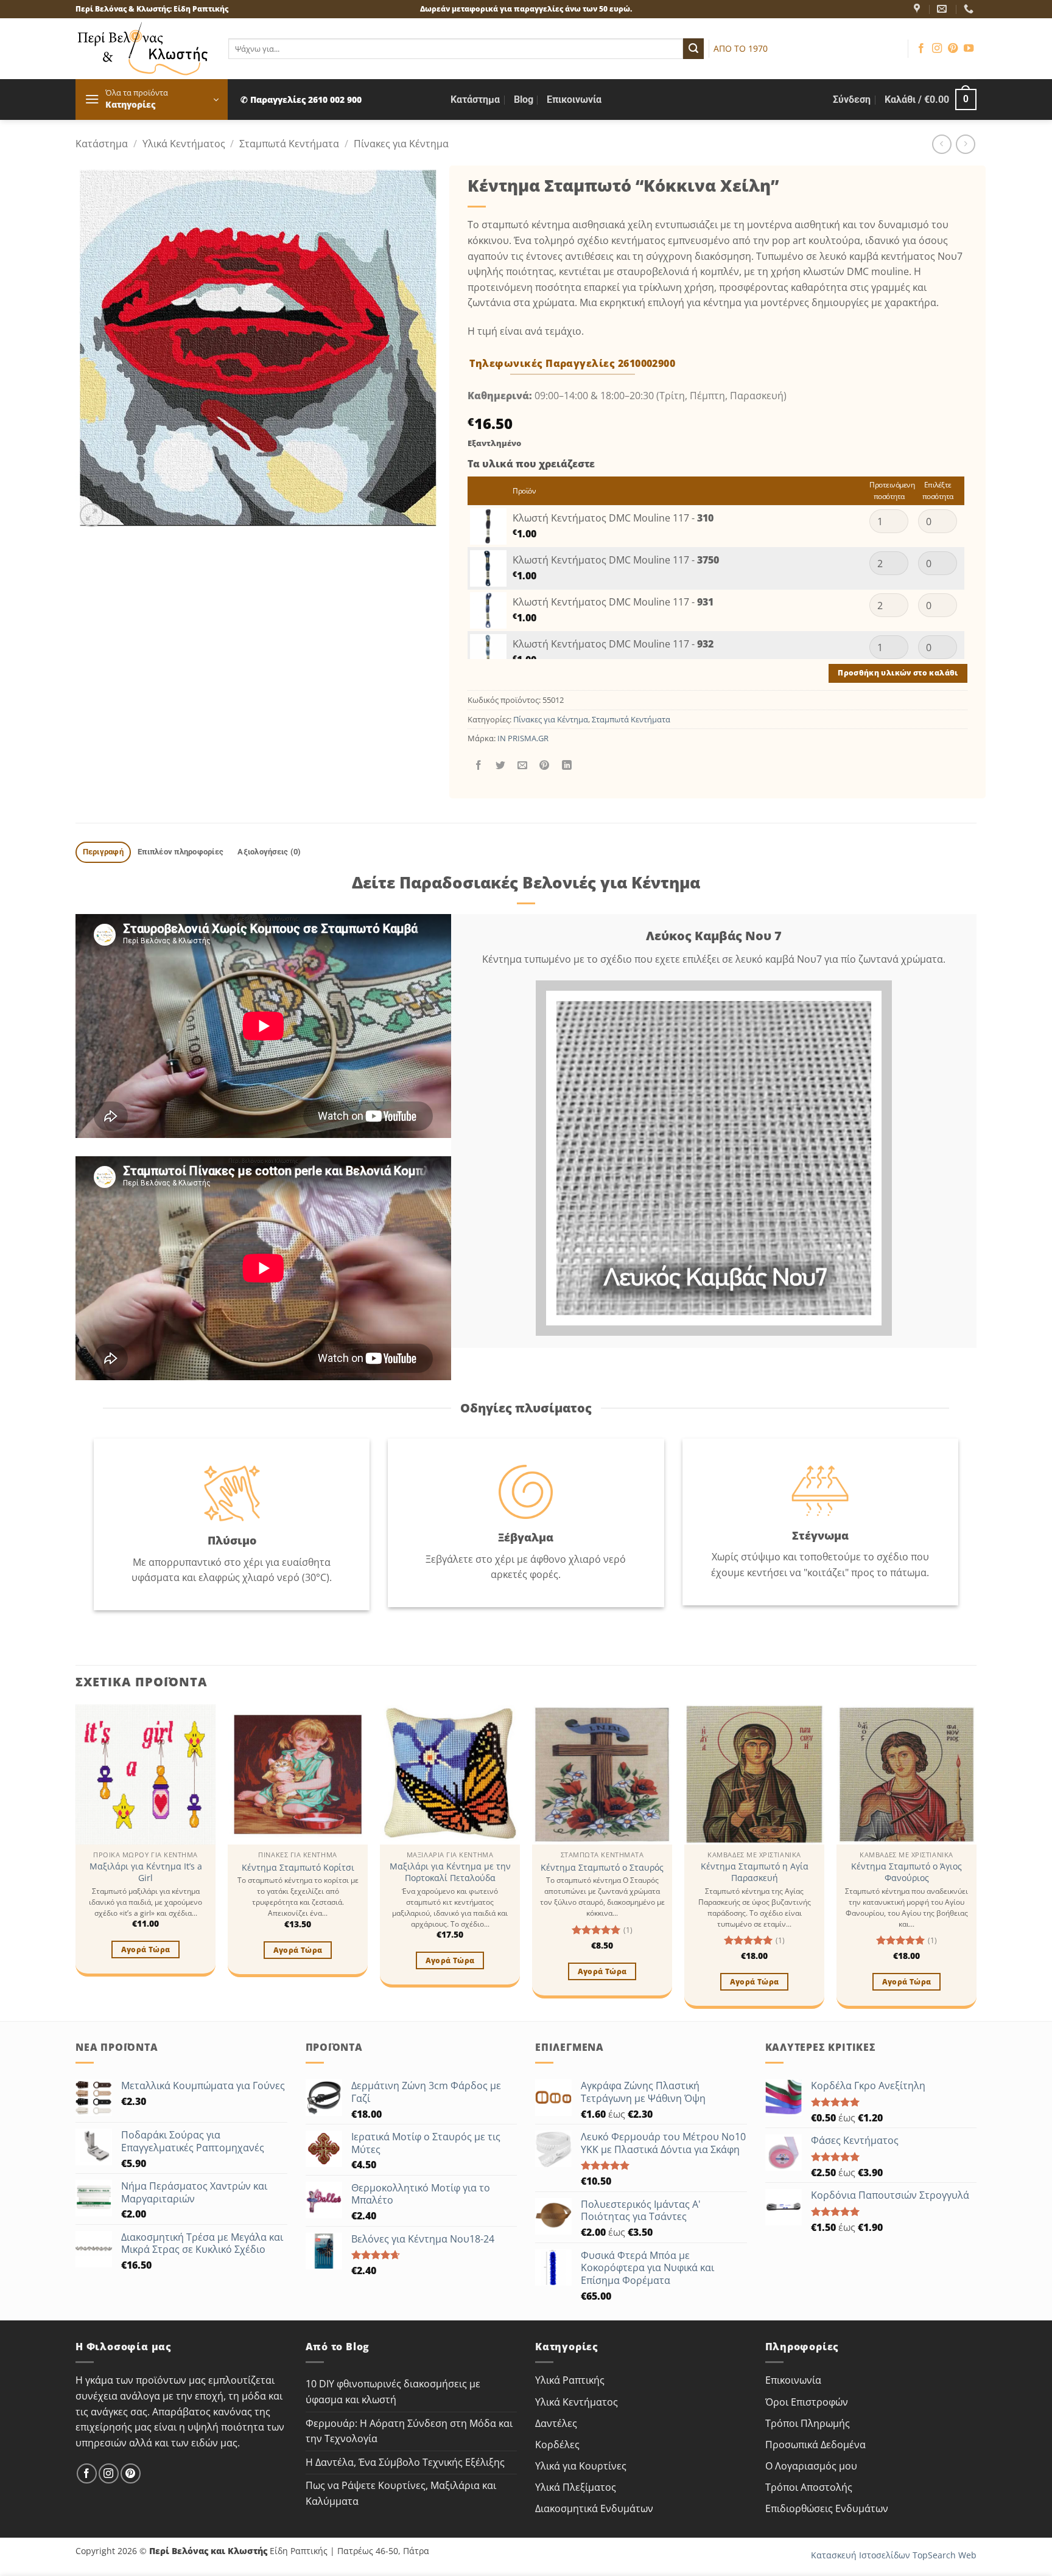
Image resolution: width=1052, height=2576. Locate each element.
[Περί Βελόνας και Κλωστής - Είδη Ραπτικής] (143, 49)
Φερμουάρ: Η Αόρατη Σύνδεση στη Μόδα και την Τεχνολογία (409, 2431)
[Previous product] (965, 144)
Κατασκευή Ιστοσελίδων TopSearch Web (894, 2555)
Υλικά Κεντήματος (184, 144)
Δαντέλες (556, 2423)
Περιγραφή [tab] (103, 852)
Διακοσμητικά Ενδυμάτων (594, 2508)
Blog (524, 99)
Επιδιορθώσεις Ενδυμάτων (827, 2508)
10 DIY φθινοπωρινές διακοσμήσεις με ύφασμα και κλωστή (393, 2392)
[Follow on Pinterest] (953, 49)
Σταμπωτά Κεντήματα (289, 144)
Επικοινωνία (574, 99)
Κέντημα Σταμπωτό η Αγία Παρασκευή (755, 1872)
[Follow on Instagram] (937, 49)
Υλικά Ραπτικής (570, 2380)
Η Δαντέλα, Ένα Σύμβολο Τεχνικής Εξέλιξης (405, 2462)
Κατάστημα (475, 99)
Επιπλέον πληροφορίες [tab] (181, 852)
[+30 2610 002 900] (970, 9)
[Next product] (942, 144)
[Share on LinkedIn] (566, 765)
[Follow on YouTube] (969, 49)
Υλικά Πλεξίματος (576, 2487)
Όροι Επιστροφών (807, 2402)
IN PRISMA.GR (523, 738)
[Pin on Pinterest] (545, 765)
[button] (152, 99)
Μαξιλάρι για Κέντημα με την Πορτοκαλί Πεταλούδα (450, 1872)
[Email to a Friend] (523, 765)
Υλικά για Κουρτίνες (581, 2466)
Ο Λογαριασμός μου (811, 2466)
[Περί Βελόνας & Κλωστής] (918, 9)
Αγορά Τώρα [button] (146, 1949)
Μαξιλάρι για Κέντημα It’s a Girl (146, 1872)
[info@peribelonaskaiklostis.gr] (943, 9)
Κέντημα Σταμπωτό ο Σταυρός (602, 1868)
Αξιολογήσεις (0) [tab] (269, 852)
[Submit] (693, 49)
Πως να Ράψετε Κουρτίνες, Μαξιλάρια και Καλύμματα (401, 2493)
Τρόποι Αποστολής (809, 2487)
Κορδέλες (557, 2445)
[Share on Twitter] (501, 765)
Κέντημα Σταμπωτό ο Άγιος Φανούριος (906, 1872)
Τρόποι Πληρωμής (808, 2423)
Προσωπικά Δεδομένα (815, 2445)
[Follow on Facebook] (921, 49)
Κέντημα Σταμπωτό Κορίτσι (298, 1868)
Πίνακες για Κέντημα (401, 144)
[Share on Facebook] (479, 765)
